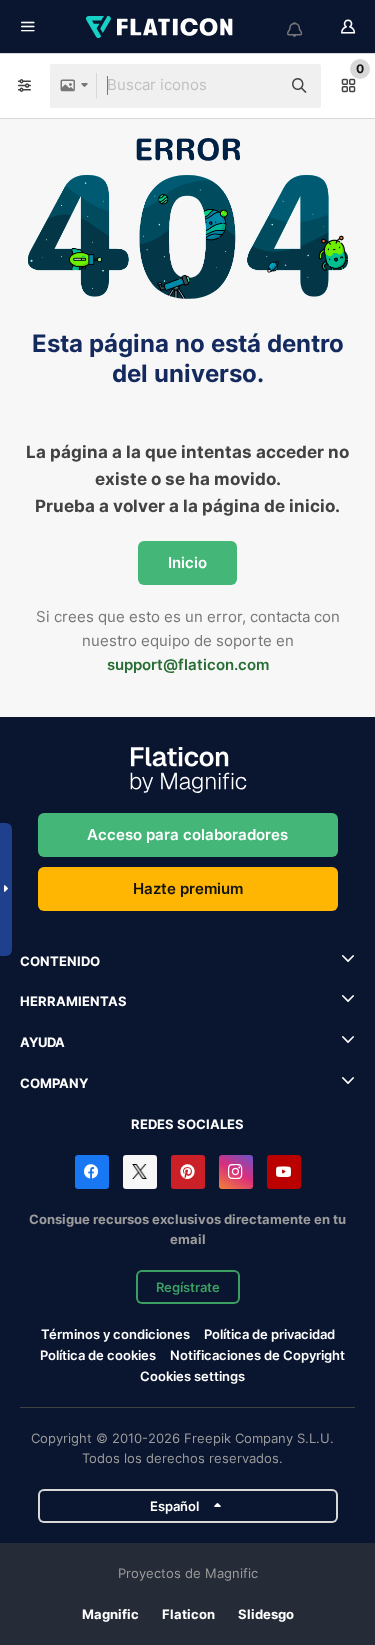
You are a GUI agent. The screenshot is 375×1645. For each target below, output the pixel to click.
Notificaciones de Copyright (257, 1355)
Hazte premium (188, 888)
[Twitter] (140, 1172)
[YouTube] (284, 1172)
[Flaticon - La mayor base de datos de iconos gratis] (161, 27)
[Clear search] (255, 86)
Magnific (110, 1614)
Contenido (60, 961)
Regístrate (188, 1287)
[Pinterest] (188, 1172)
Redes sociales (187, 1124)
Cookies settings (192, 1376)
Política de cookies (98, 1355)
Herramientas (73, 1001)
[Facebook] (92, 1172)
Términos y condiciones (115, 1334)
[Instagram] (236, 1172)
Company (54, 1083)
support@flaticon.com (188, 664)
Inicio (187, 562)
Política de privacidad (269, 1334)
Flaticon (188, 1614)
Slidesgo (266, 1614)
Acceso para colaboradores (187, 834)
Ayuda (42, 1042)
